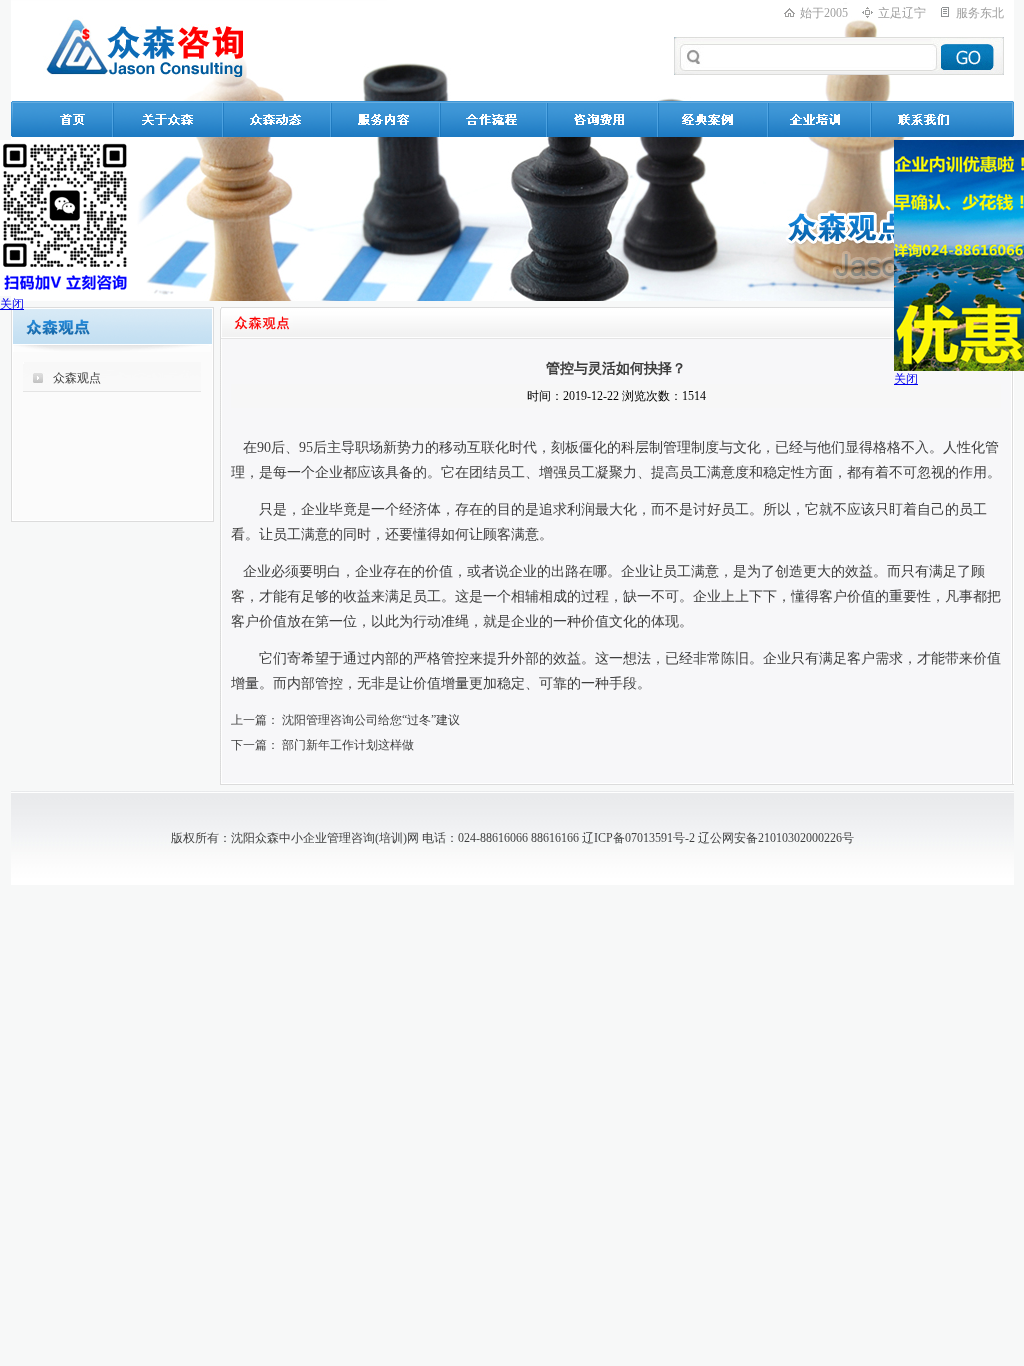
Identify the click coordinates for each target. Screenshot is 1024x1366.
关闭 (12, 304)
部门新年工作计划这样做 (348, 745)
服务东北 (980, 13)
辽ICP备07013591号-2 (638, 838)
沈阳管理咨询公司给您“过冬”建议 (371, 720)
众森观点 (77, 378)
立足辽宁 (902, 13)
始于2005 (824, 13)
